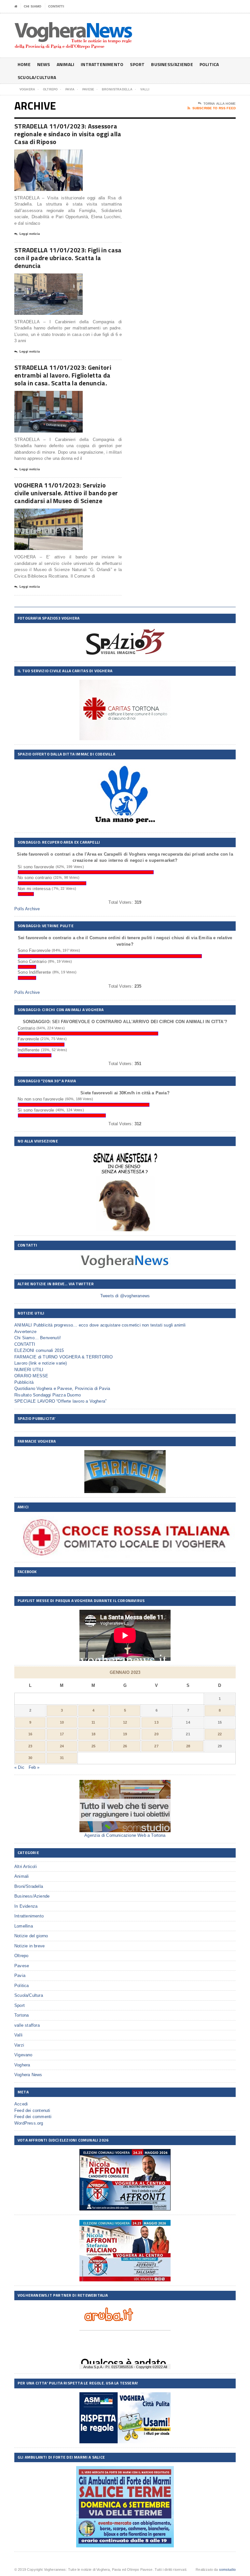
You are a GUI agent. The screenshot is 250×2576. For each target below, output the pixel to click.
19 (125, 1734)
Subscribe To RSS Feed (214, 108)
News (44, 64)
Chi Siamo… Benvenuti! (38, 1338)
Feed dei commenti (33, 2117)
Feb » (34, 1767)
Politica (209, 64)
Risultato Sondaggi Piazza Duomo (48, 1395)
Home (24, 64)
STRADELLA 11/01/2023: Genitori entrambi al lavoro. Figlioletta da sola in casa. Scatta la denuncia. (63, 375)
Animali (65, 64)
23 (30, 1746)
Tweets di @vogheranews (125, 1296)
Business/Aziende (172, 64)
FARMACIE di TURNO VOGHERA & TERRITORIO (63, 1357)
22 (220, 1734)
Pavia (20, 1975)
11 (93, 1722)
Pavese (22, 1966)
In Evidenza (26, 1906)
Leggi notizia (30, 234)
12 (125, 1722)
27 (156, 1746)
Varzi (19, 2045)
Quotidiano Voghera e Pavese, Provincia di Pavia (62, 1388)
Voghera (22, 2065)
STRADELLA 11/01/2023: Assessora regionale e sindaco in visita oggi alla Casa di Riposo (68, 134)
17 (62, 1734)
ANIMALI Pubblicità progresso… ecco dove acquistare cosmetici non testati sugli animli (100, 1325)
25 (93, 1746)
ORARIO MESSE (31, 1376)
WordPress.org (29, 2123)
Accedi (21, 2104)
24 (62, 1746)
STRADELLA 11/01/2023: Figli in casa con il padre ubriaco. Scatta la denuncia (68, 258)
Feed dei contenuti (32, 2110)
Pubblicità (24, 1382)
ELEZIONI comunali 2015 (39, 1350)
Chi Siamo (33, 6)
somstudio (228, 2569)
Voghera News (28, 2075)
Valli (18, 2035)
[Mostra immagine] (41, 155)
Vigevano (23, 2055)
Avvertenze (25, 1332)
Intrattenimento (102, 64)
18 (93, 1734)
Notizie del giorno (31, 1936)
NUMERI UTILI (29, 1370)
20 (156, 1734)
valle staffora (27, 2025)
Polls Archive (27, 909)
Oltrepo (21, 1956)
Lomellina (24, 1926)
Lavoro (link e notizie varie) (41, 1363)
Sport (137, 64)
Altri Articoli (26, 1867)
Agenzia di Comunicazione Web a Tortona (125, 1835)
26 (125, 1746)
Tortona (21, 2015)
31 (62, 1758)
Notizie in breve (29, 1946)
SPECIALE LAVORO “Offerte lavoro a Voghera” (60, 1401)
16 (30, 1734)
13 (156, 1722)
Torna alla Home (220, 104)
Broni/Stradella (29, 1886)
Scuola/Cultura (37, 77)
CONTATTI (56, 6)
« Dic (19, 1767)
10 (62, 1722)
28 (188, 1746)
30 (30, 1758)
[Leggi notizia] (56, 155)
